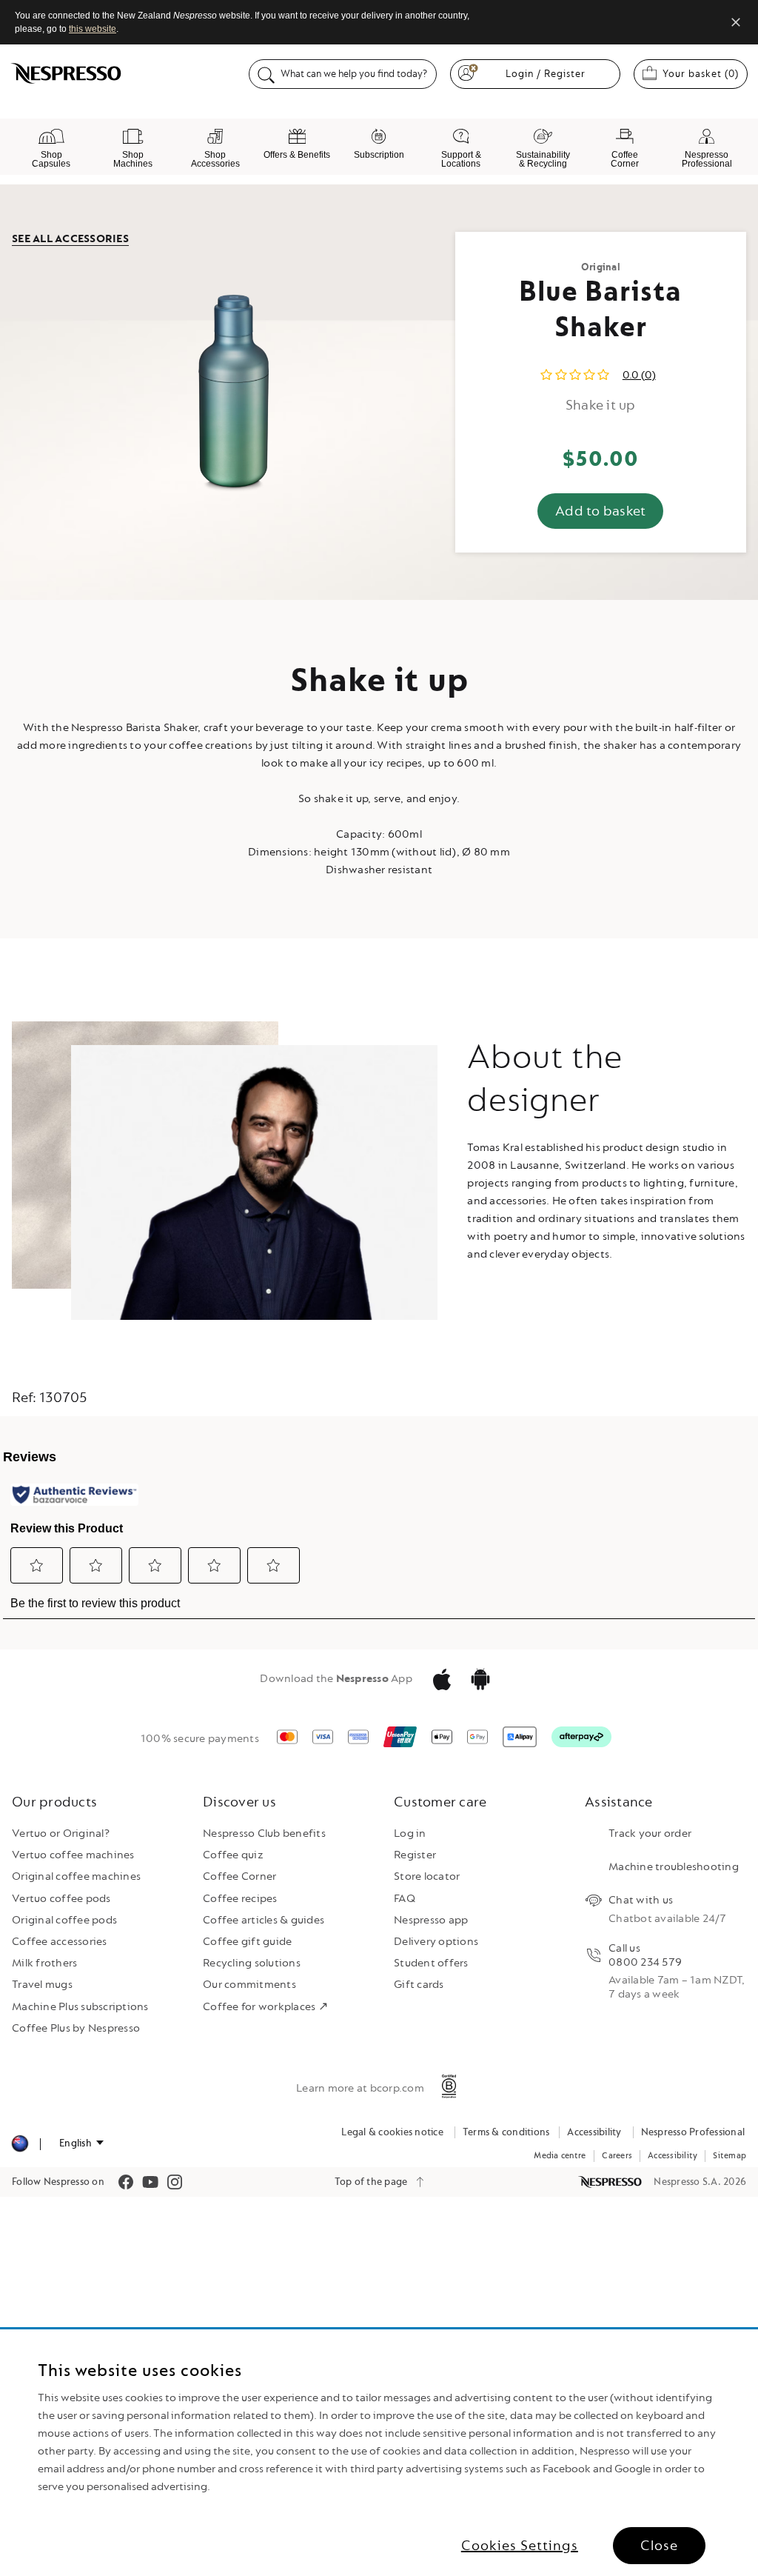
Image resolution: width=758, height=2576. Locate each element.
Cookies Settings (520, 2546)
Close (659, 2546)
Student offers (431, 1963)
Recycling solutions (252, 1963)
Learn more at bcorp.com (360, 2088)
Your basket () (705, 73)
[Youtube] (150, 2182)
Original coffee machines (76, 1876)
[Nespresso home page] (611, 2182)
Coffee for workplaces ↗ (265, 2007)
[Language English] (81, 2143)
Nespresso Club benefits (264, 1833)
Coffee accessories (60, 1942)
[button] (37, 1565)
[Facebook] (126, 2182)
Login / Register (546, 74)
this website (93, 29)
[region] (379, 2453)
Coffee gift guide (247, 1942)
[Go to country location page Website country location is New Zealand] (20, 2144)
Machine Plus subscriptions (80, 2007)
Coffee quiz (233, 1855)
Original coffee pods (64, 1920)
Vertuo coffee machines (73, 1855)
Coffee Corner (239, 1876)
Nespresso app (431, 1920)
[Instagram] (175, 2182)
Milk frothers (44, 1963)
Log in (410, 1833)
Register (415, 1855)
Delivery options (436, 1942)
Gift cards (419, 1985)
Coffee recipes (240, 1899)
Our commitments (249, 1985)
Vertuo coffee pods (61, 1899)
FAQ (405, 1899)
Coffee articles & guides (264, 1920)
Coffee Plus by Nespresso (76, 2028)
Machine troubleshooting (674, 1867)
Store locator (427, 1876)
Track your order (650, 1833)
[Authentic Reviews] (74, 1495)
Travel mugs (42, 1985)
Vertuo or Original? (61, 1833)
